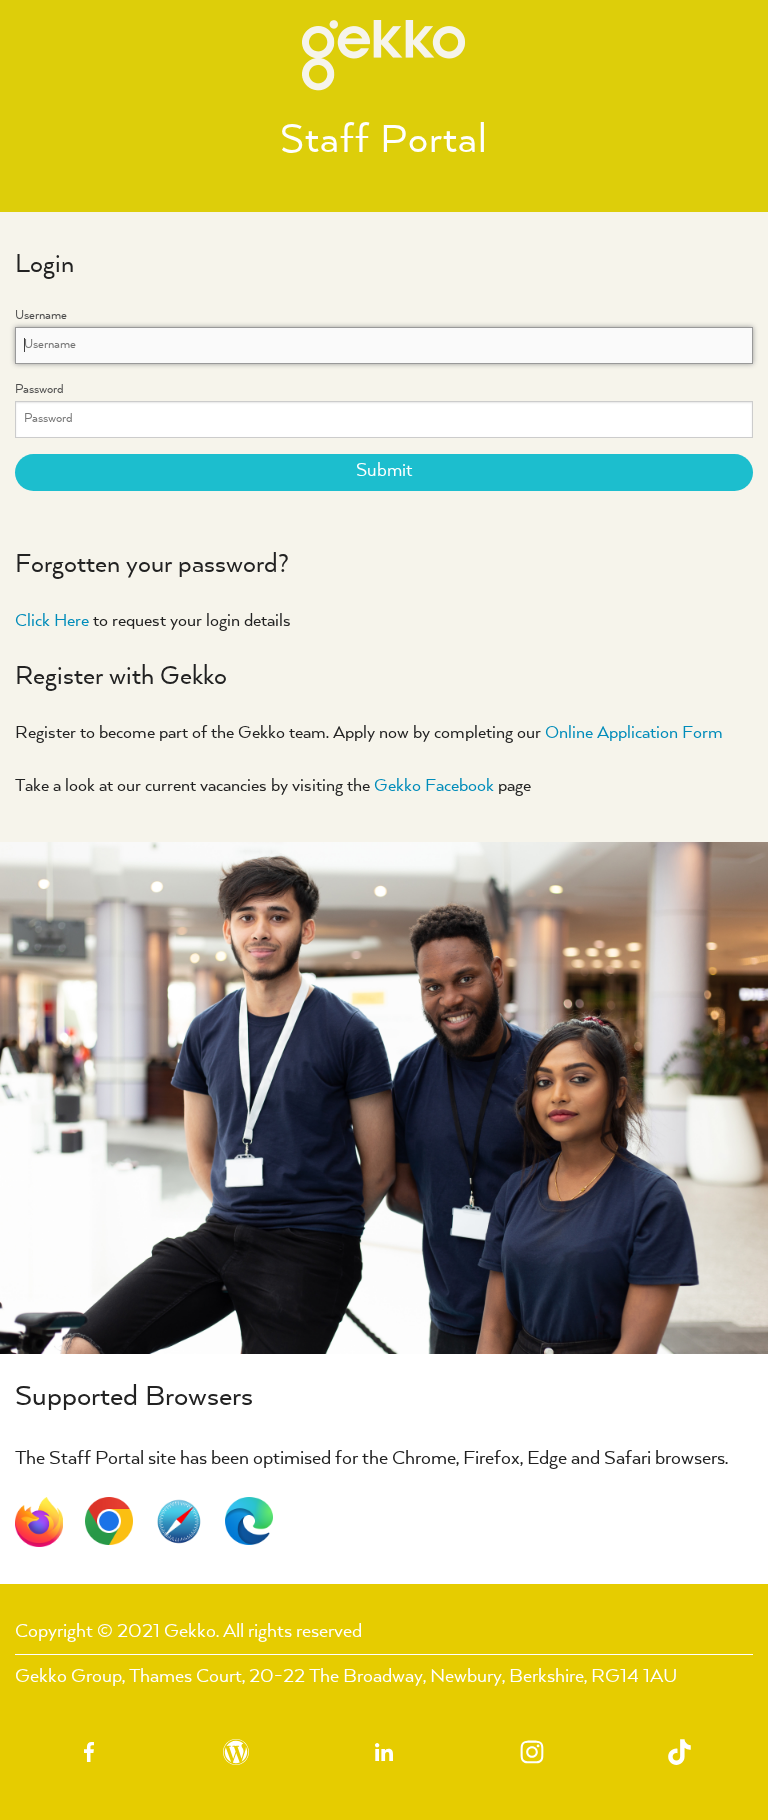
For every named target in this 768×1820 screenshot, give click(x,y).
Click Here (52, 621)
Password (69, 390)
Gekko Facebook (434, 786)
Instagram (532, 1752)
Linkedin (384, 1752)
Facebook (89, 1752)
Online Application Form (632, 733)
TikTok (679, 1752)
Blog (237, 1752)
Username (70, 316)
